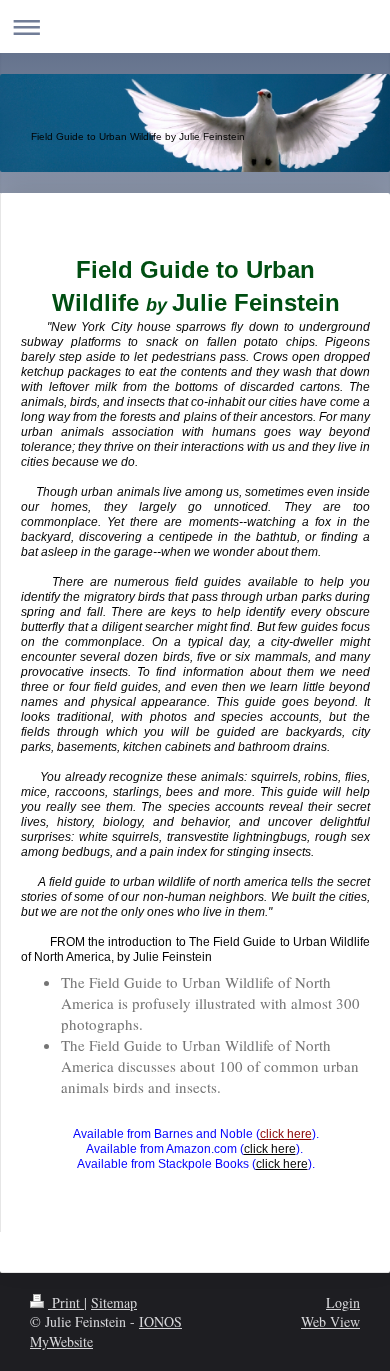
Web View (330, 1321)
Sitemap (114, 1302)
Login (343, 1302)
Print (66, 1302)
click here (286, 1134)
